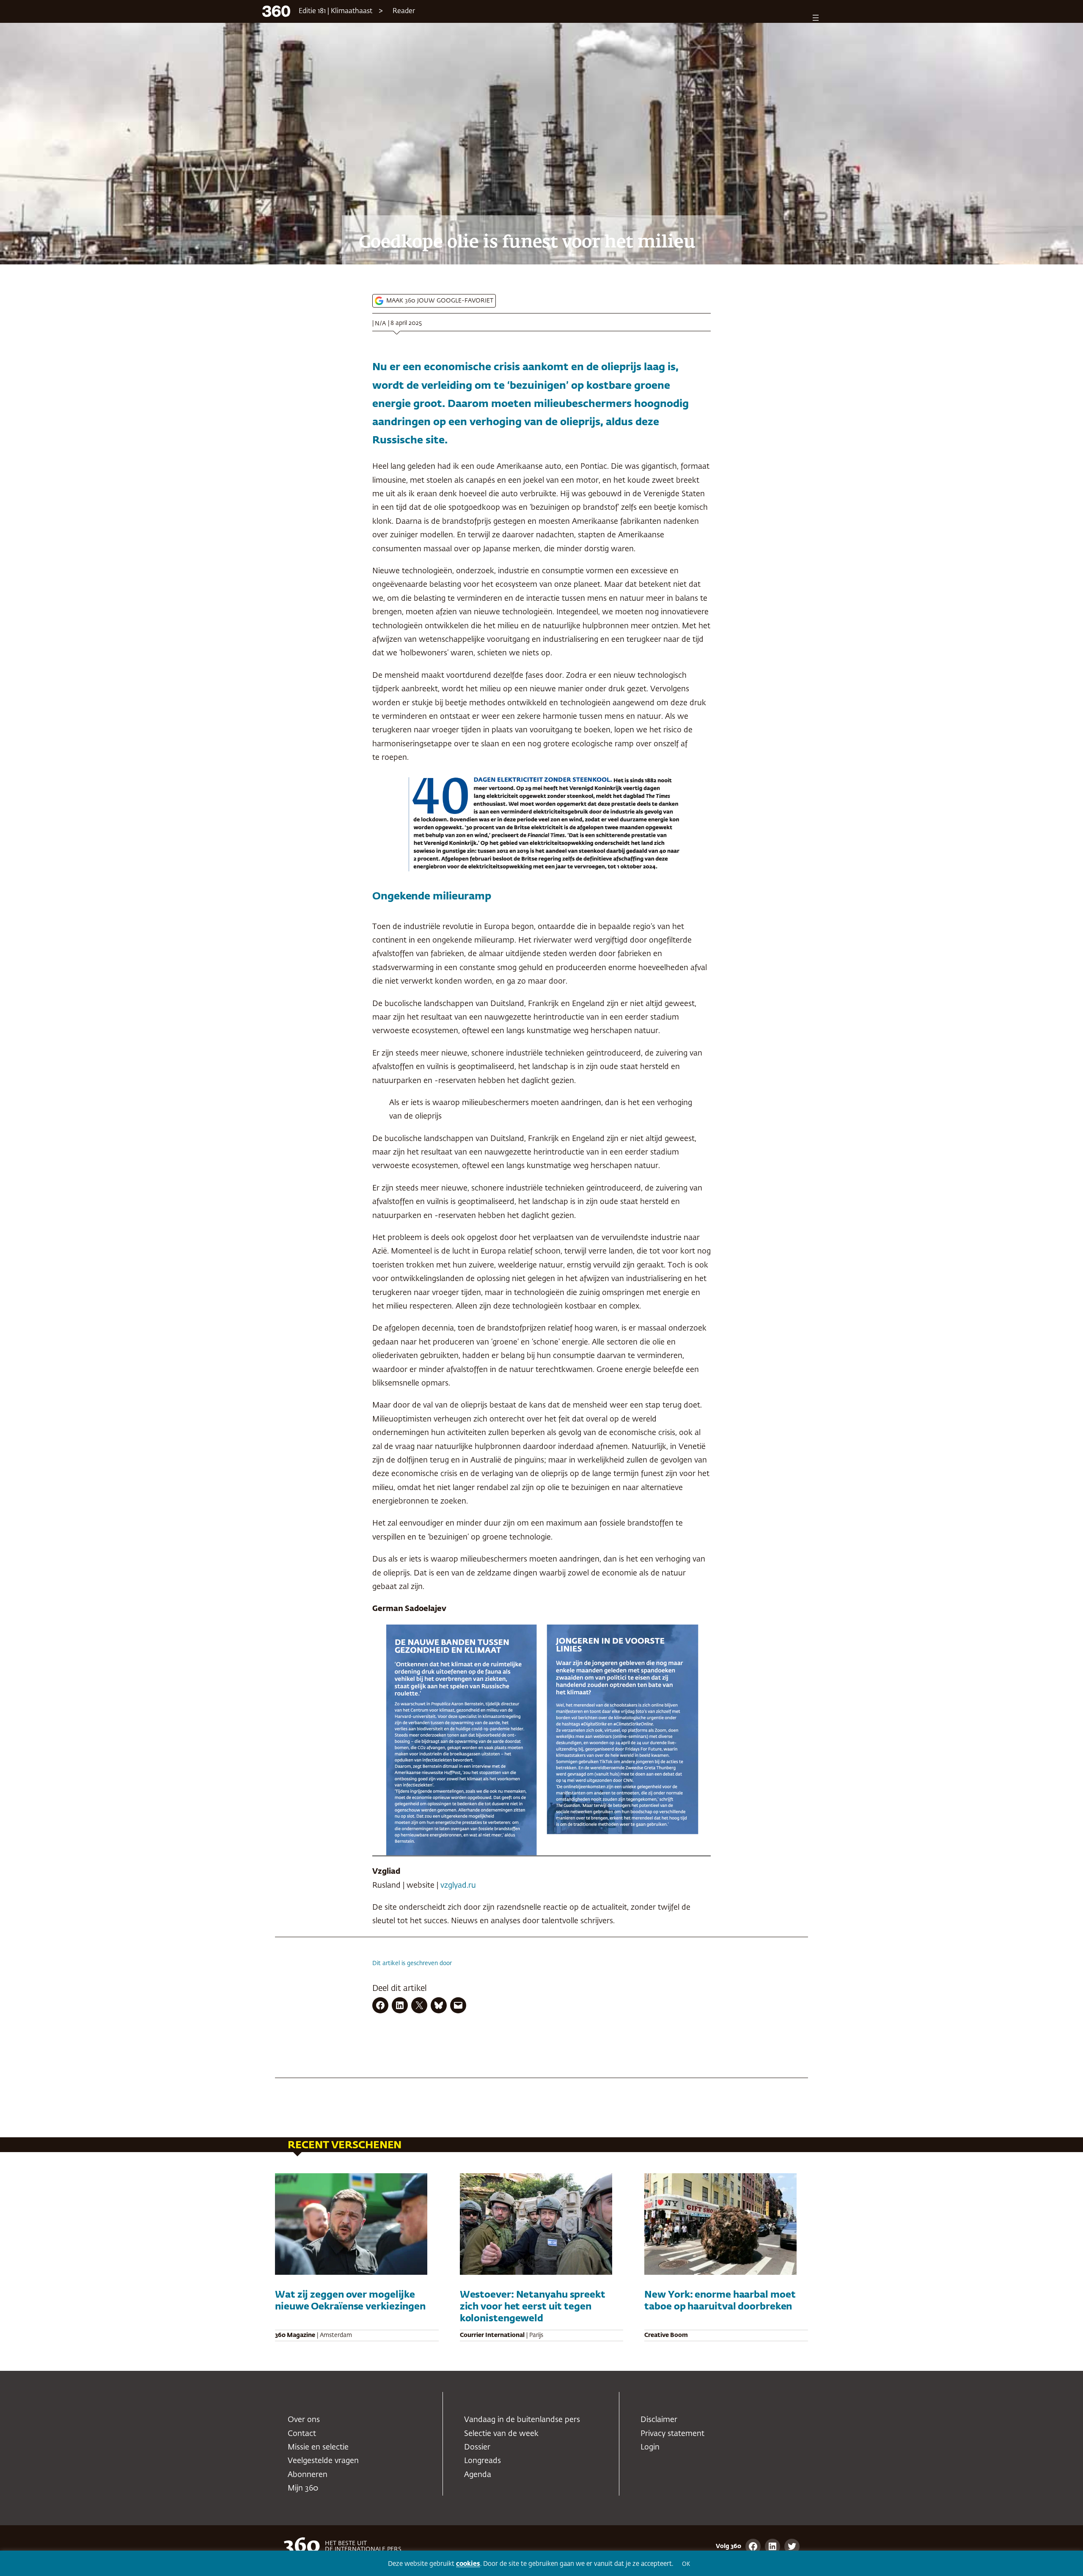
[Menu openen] (816, 18)
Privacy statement (672, 2434)
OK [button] (686, 2564)
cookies (468, 2564)
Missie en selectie (318, 2447)
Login (650, 2447)
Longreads (482, 2461)
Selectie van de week (501, 2434)
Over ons (304, 2420)
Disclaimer (659, 2420)
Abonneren (308, 2475)
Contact (302, 2434)
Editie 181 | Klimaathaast (335, 11)
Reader (404, 11)
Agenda (478, 2475)
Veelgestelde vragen (323, 2461)
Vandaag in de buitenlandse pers (522, 2420)
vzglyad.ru (458, 1886)
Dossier (477, 2447)
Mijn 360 (303, 2488)
